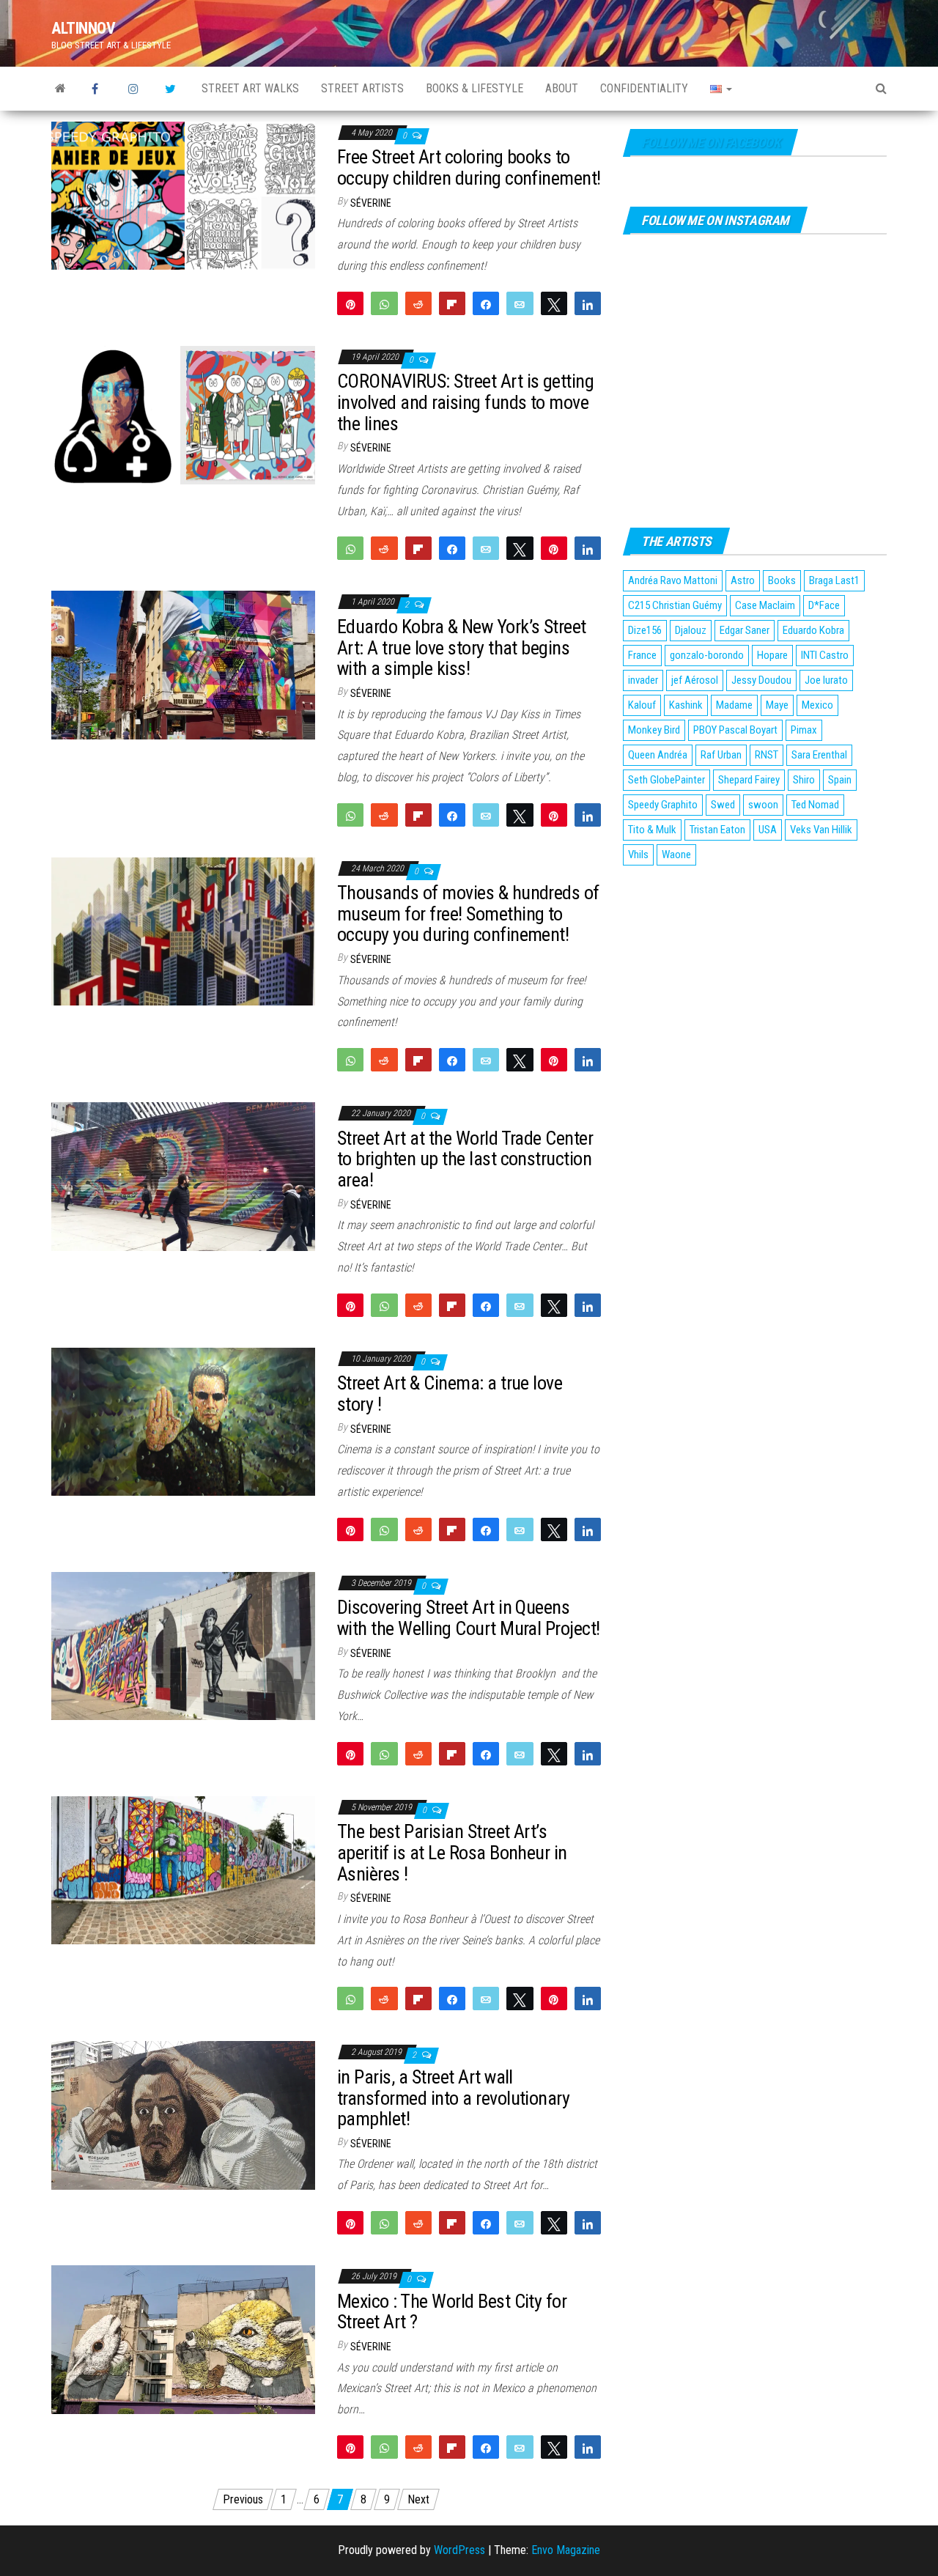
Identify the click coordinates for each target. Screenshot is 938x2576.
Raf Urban (721, 755)
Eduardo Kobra (813, 630)
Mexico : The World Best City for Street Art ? (452, 2312)
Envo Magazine (566, 2550)
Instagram (136, 89)
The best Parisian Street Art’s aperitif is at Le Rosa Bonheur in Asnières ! (452, 1852)
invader (643, 680)
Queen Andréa (658, 755)
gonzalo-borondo (707, 655)
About (562, 88)
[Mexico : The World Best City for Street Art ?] (183, 2339)
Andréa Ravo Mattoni (673, 580)
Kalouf (642, 705)
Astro (743, 580)
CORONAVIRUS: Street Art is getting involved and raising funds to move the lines (465, 402)
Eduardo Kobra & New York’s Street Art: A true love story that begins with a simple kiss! (462, 647)
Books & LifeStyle (474, 88)
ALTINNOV (83, 28)
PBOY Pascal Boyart (735, 730)
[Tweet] (554, 303)
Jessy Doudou (761, 680)
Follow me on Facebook (710, 143)
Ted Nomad (815, 805)
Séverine (371, 203)
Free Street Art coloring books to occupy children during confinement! (469, 167)
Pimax (804, 730)
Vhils (638, 855)
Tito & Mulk (652, 830)
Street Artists (362, 88)
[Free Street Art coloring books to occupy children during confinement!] (183, 195)
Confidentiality (644, 88)
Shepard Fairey (749, 780)
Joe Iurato (826, 680)
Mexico (817, 705)
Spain (840, 780)
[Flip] (452, 303)
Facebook (99, 89)
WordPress (459, 2550)
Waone (676, 855)
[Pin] (350, 303)
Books (782, 580)
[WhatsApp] (384, 303)
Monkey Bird (654, 730)
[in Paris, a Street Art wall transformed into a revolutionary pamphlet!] (183, 2115)
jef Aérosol (695, 680)
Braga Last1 (834, 580)
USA (768, 830)
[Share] (486, 303)
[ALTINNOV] (60, 89)
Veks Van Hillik (821, 830)
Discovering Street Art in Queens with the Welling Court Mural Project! (469, 1618)
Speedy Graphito (663, 805)
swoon (763, 805)
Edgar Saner (745, 630)
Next (418, 2499)
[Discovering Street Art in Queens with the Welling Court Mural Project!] (183, 1645)
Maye (777, 705)
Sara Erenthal (819, 755)
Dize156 (645, 630)
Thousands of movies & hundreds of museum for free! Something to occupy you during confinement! (468, 914)
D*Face (824, 605)
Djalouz (691, 630)
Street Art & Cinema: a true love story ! (450, 1394)
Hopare (772, 655)
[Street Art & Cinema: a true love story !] (183, 1421)
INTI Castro (825, 655)
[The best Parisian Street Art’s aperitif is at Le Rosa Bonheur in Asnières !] (183, 1869)
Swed (723, 805)
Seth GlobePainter (666, 780)
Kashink (686, 705)
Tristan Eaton (717, 830)
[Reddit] (418, 303)
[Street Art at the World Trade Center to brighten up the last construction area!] (183, 1176)
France (642, 655)
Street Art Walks (250, 88)
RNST (767, 755)
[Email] (520, 303)
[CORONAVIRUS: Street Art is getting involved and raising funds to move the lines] (183, 414)
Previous (243, 2499)
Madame (734, 705)
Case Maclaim (765, 605)
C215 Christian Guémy (675, 605)
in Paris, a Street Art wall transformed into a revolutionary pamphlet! (453, 2098)
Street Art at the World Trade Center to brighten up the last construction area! (465, 1159)
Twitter (172, 89)
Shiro (804, 780)
